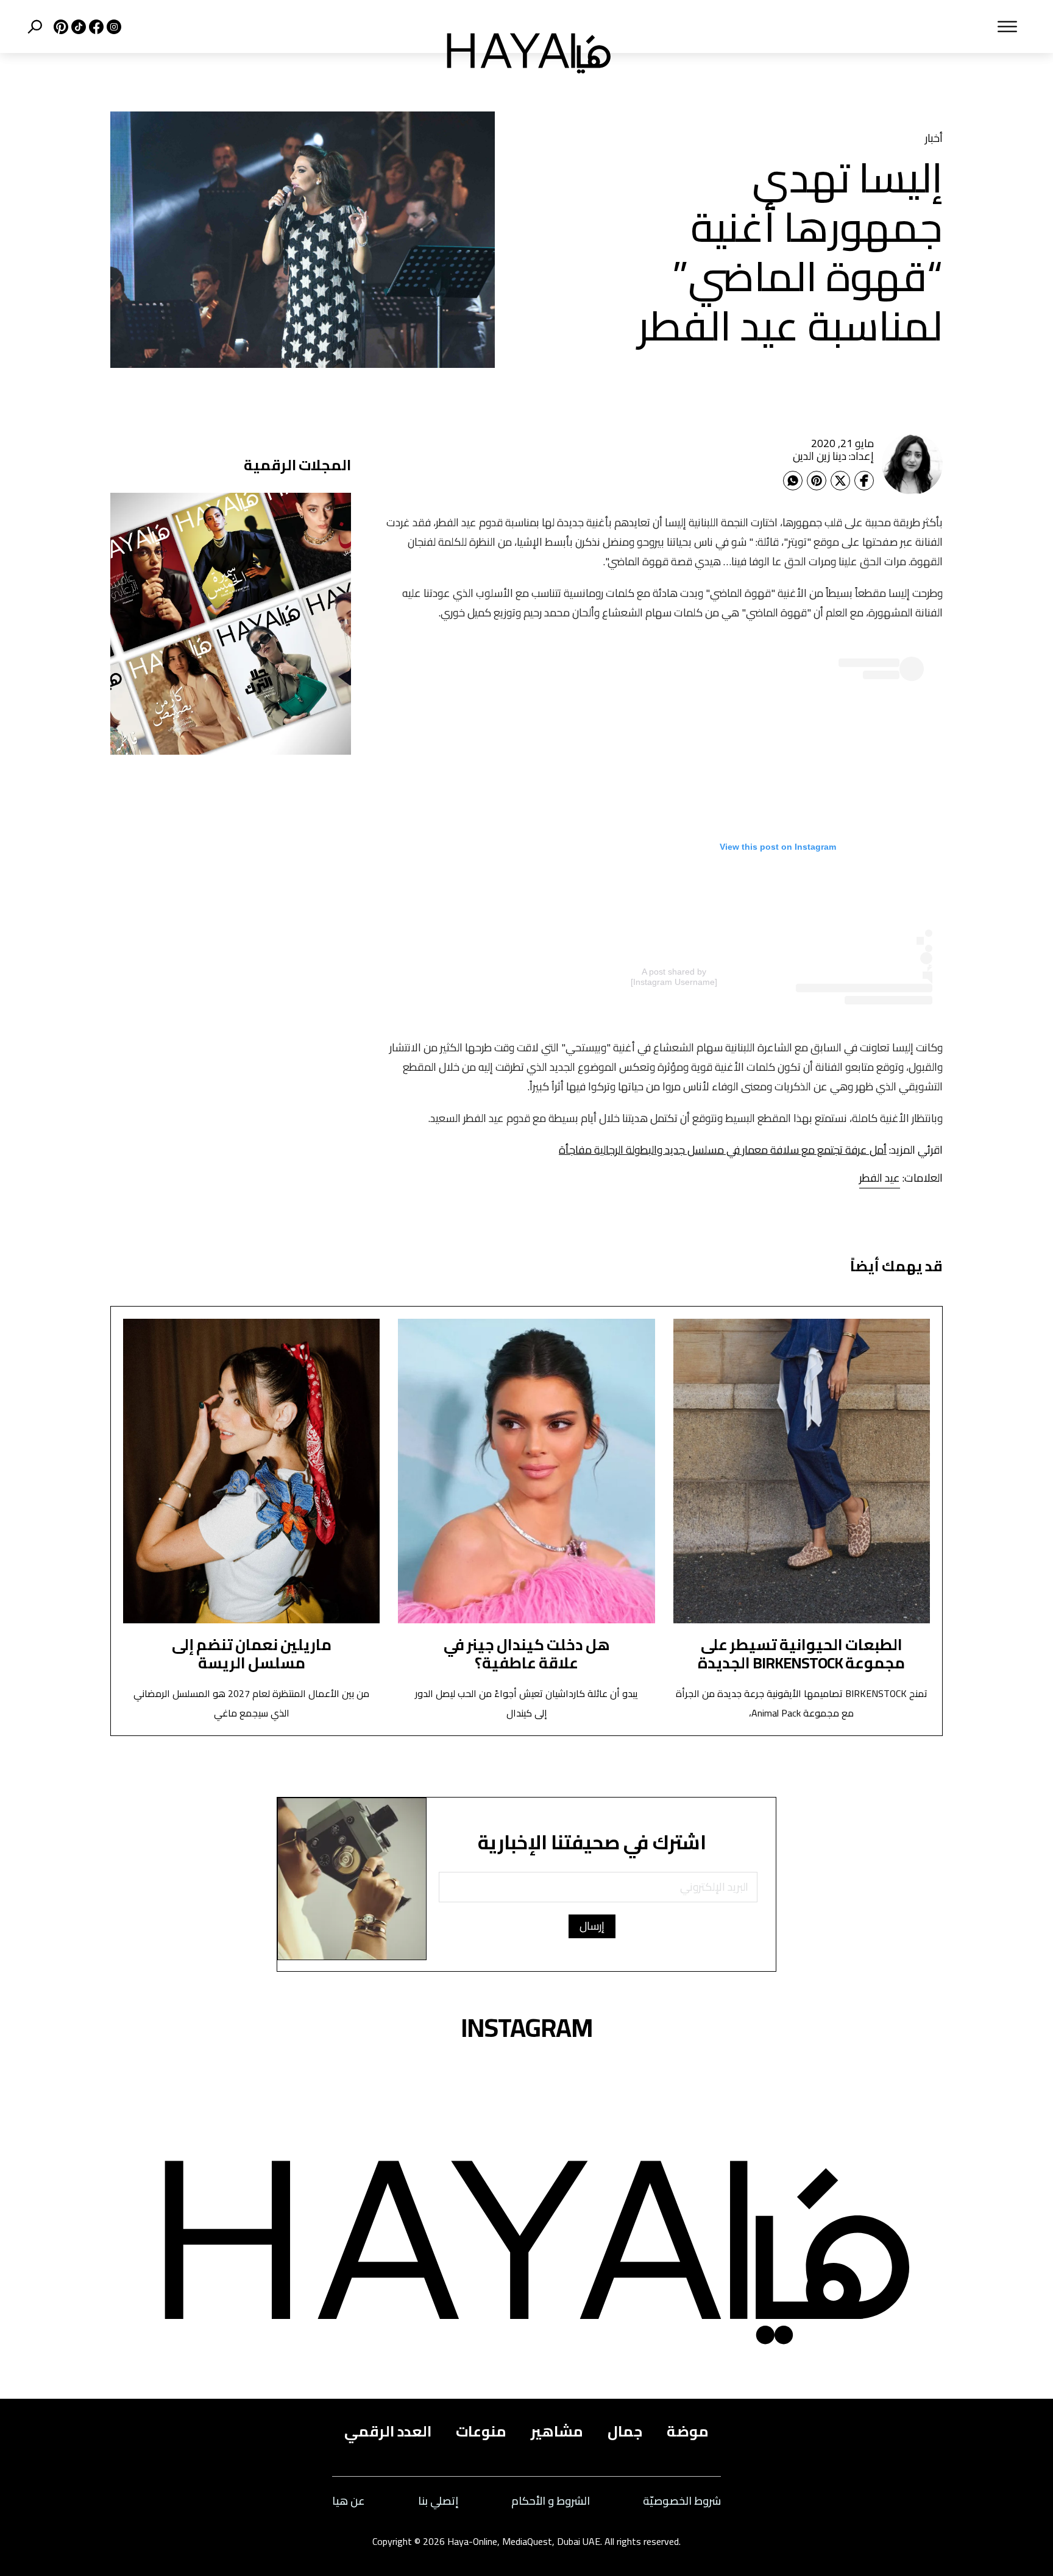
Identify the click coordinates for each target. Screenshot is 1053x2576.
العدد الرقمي (388, 2432)
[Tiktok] (77, 27)
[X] (59, 27)
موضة (688, 2432)
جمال (625, 2432)
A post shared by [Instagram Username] (674, 977)
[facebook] (95, 27)
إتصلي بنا (438, 2501)
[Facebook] (864, 481)
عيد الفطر (880, 1178)
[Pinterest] (817, 481)
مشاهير (557, 2432)
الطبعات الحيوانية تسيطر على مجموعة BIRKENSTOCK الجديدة (801, 1653)
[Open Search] (35, 27)
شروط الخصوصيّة (682, 2501)
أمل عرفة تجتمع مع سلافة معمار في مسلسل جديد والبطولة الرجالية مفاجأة (723, 1150)
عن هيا (349, 2501)
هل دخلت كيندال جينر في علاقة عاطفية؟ (527, 1653)
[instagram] (112, 27)
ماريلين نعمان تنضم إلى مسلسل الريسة (252, 1653)
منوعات (481, 2432)
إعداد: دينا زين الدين (833, 456)
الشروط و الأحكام (551, 2501)
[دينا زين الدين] (912, 464)
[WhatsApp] (793, 481)
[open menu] (831, 27)
